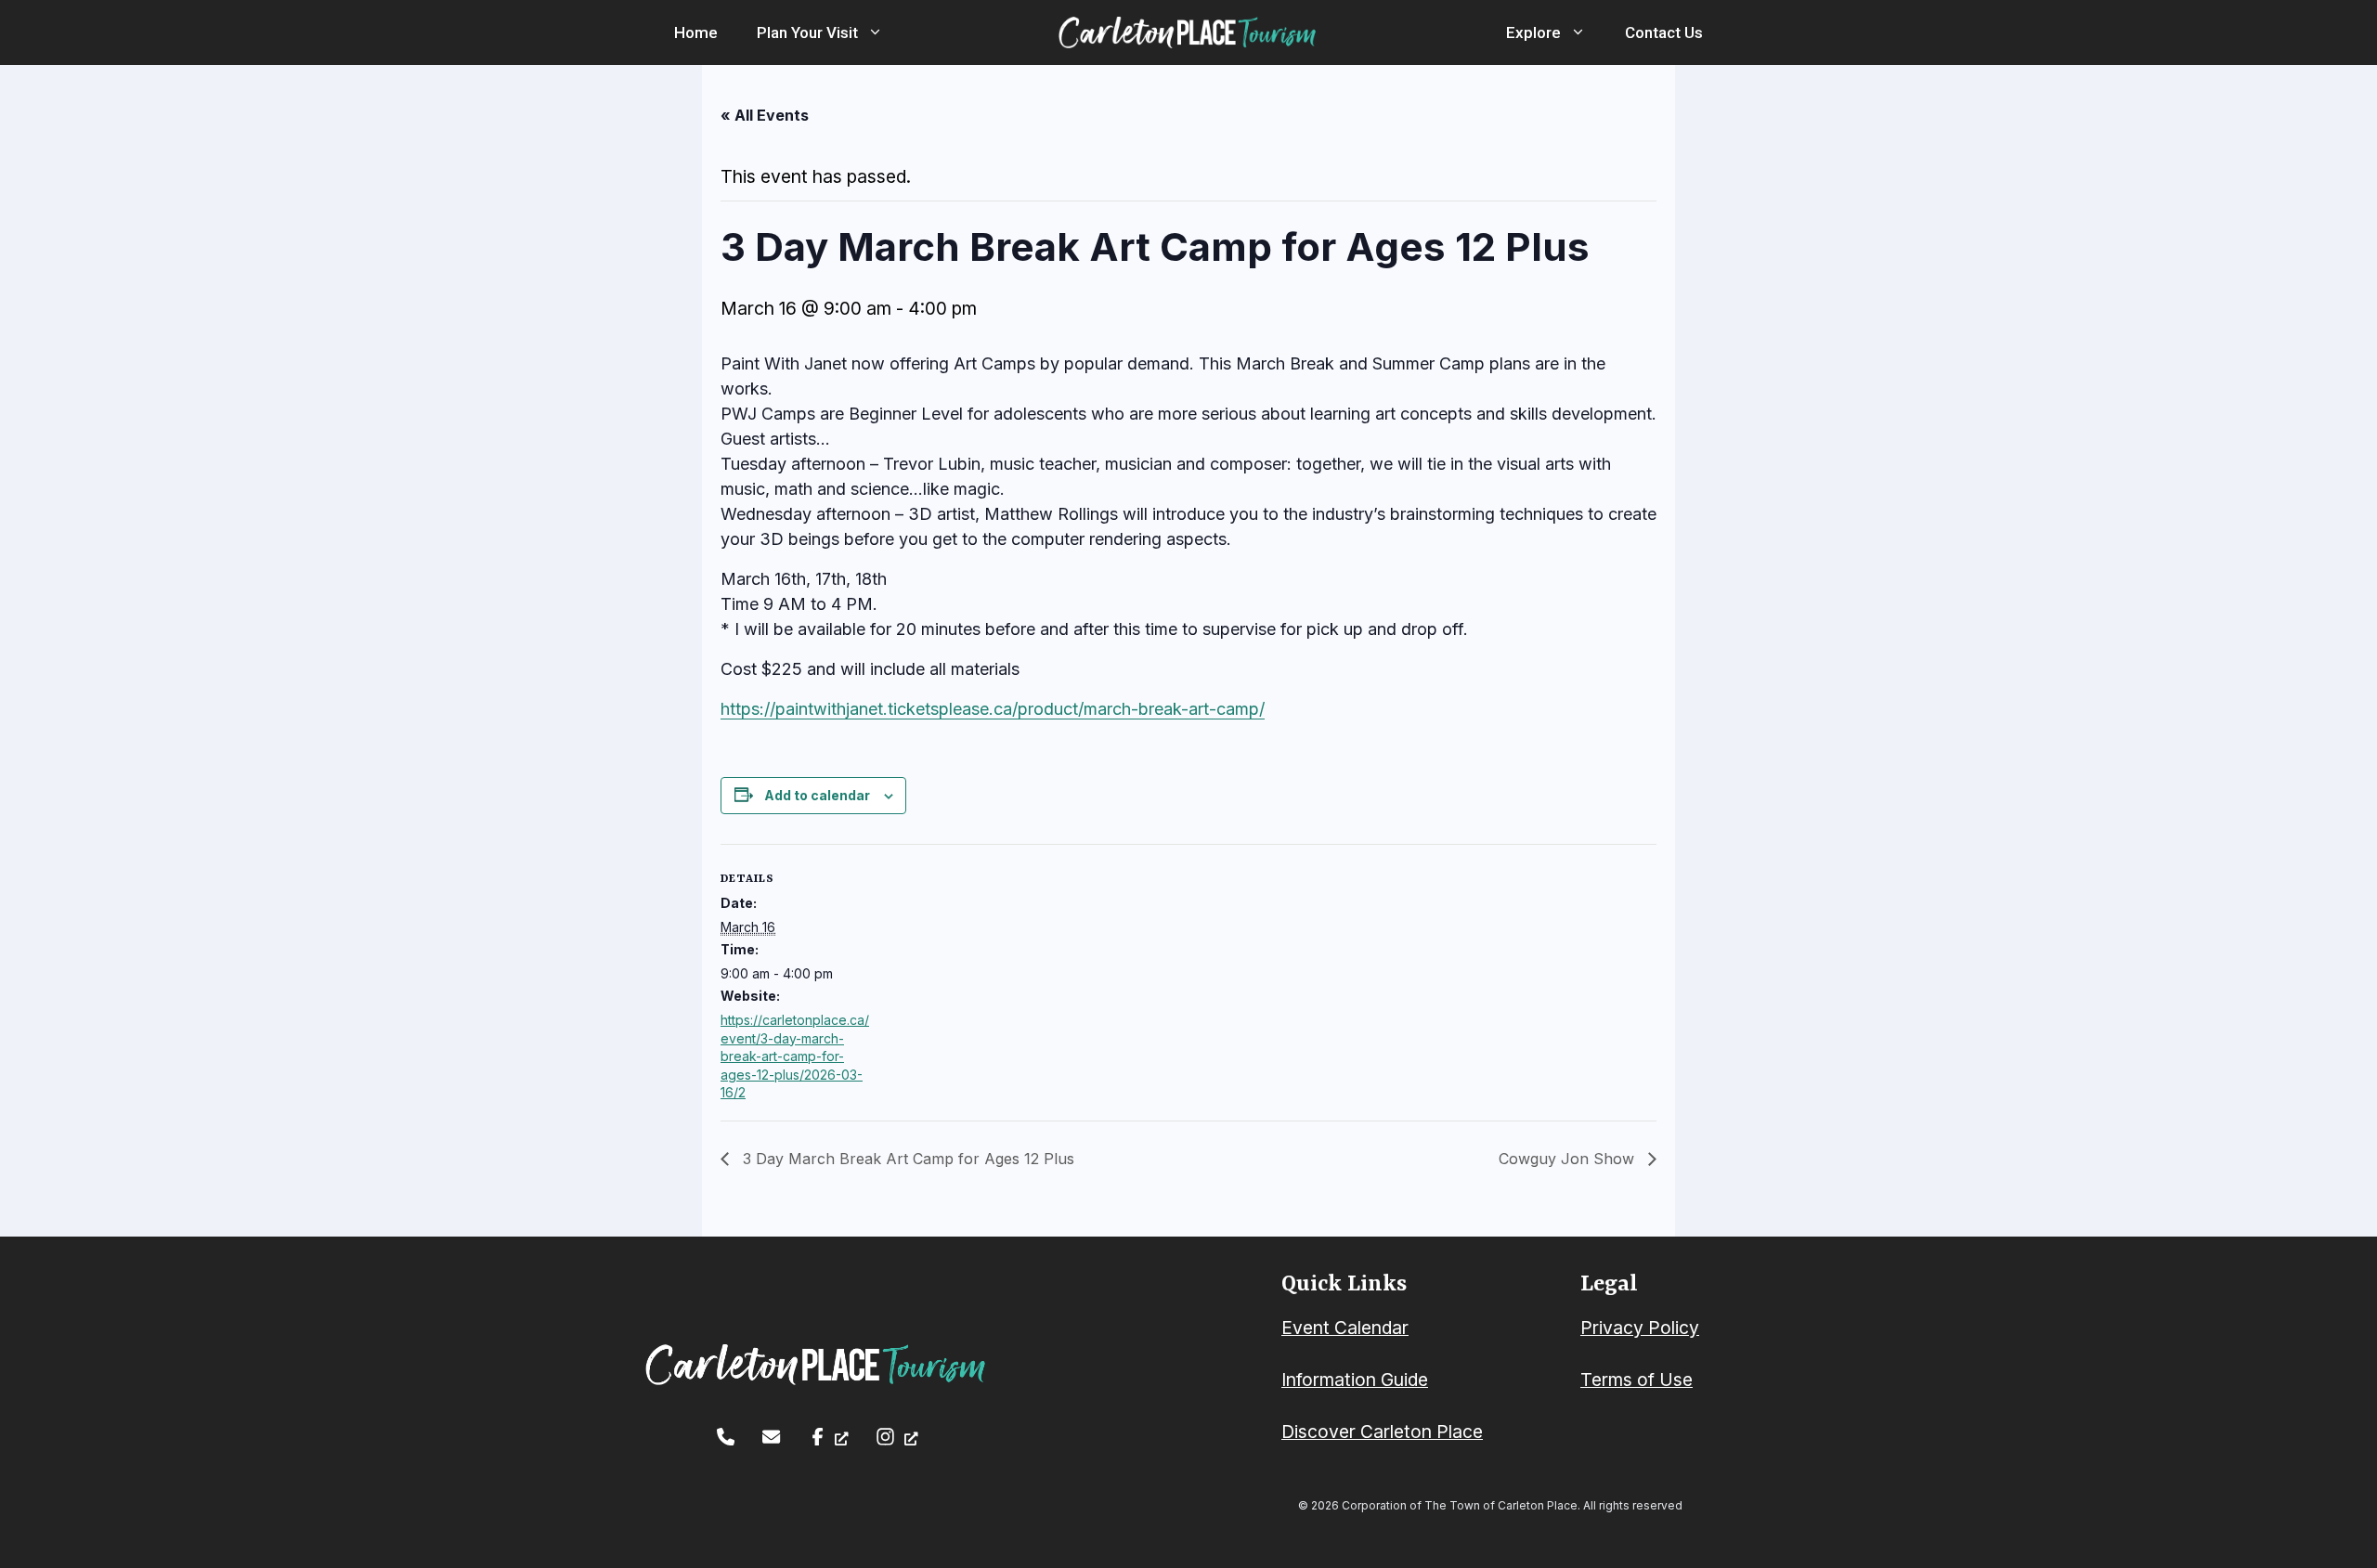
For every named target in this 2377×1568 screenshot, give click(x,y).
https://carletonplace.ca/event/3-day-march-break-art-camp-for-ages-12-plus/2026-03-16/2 (795, 1056)
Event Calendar (1345, 1328)
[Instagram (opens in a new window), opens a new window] (896, 1437)
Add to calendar (817, 795)
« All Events (765, 115)
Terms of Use (1637, 1380)
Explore (1533, 32)
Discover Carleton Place (1382, 1432)
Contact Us (1664, 32)
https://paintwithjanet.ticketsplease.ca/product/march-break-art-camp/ (993, 709)
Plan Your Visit (807, 32)
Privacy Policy (1640, 1328)
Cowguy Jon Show (1569, 1159)
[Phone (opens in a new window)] (726, 1437)
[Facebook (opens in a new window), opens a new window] (829, 1437)
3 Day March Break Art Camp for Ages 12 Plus (906, 1159)
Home (696, 32)
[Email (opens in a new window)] (771, 1437)
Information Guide (1355, 1380)
